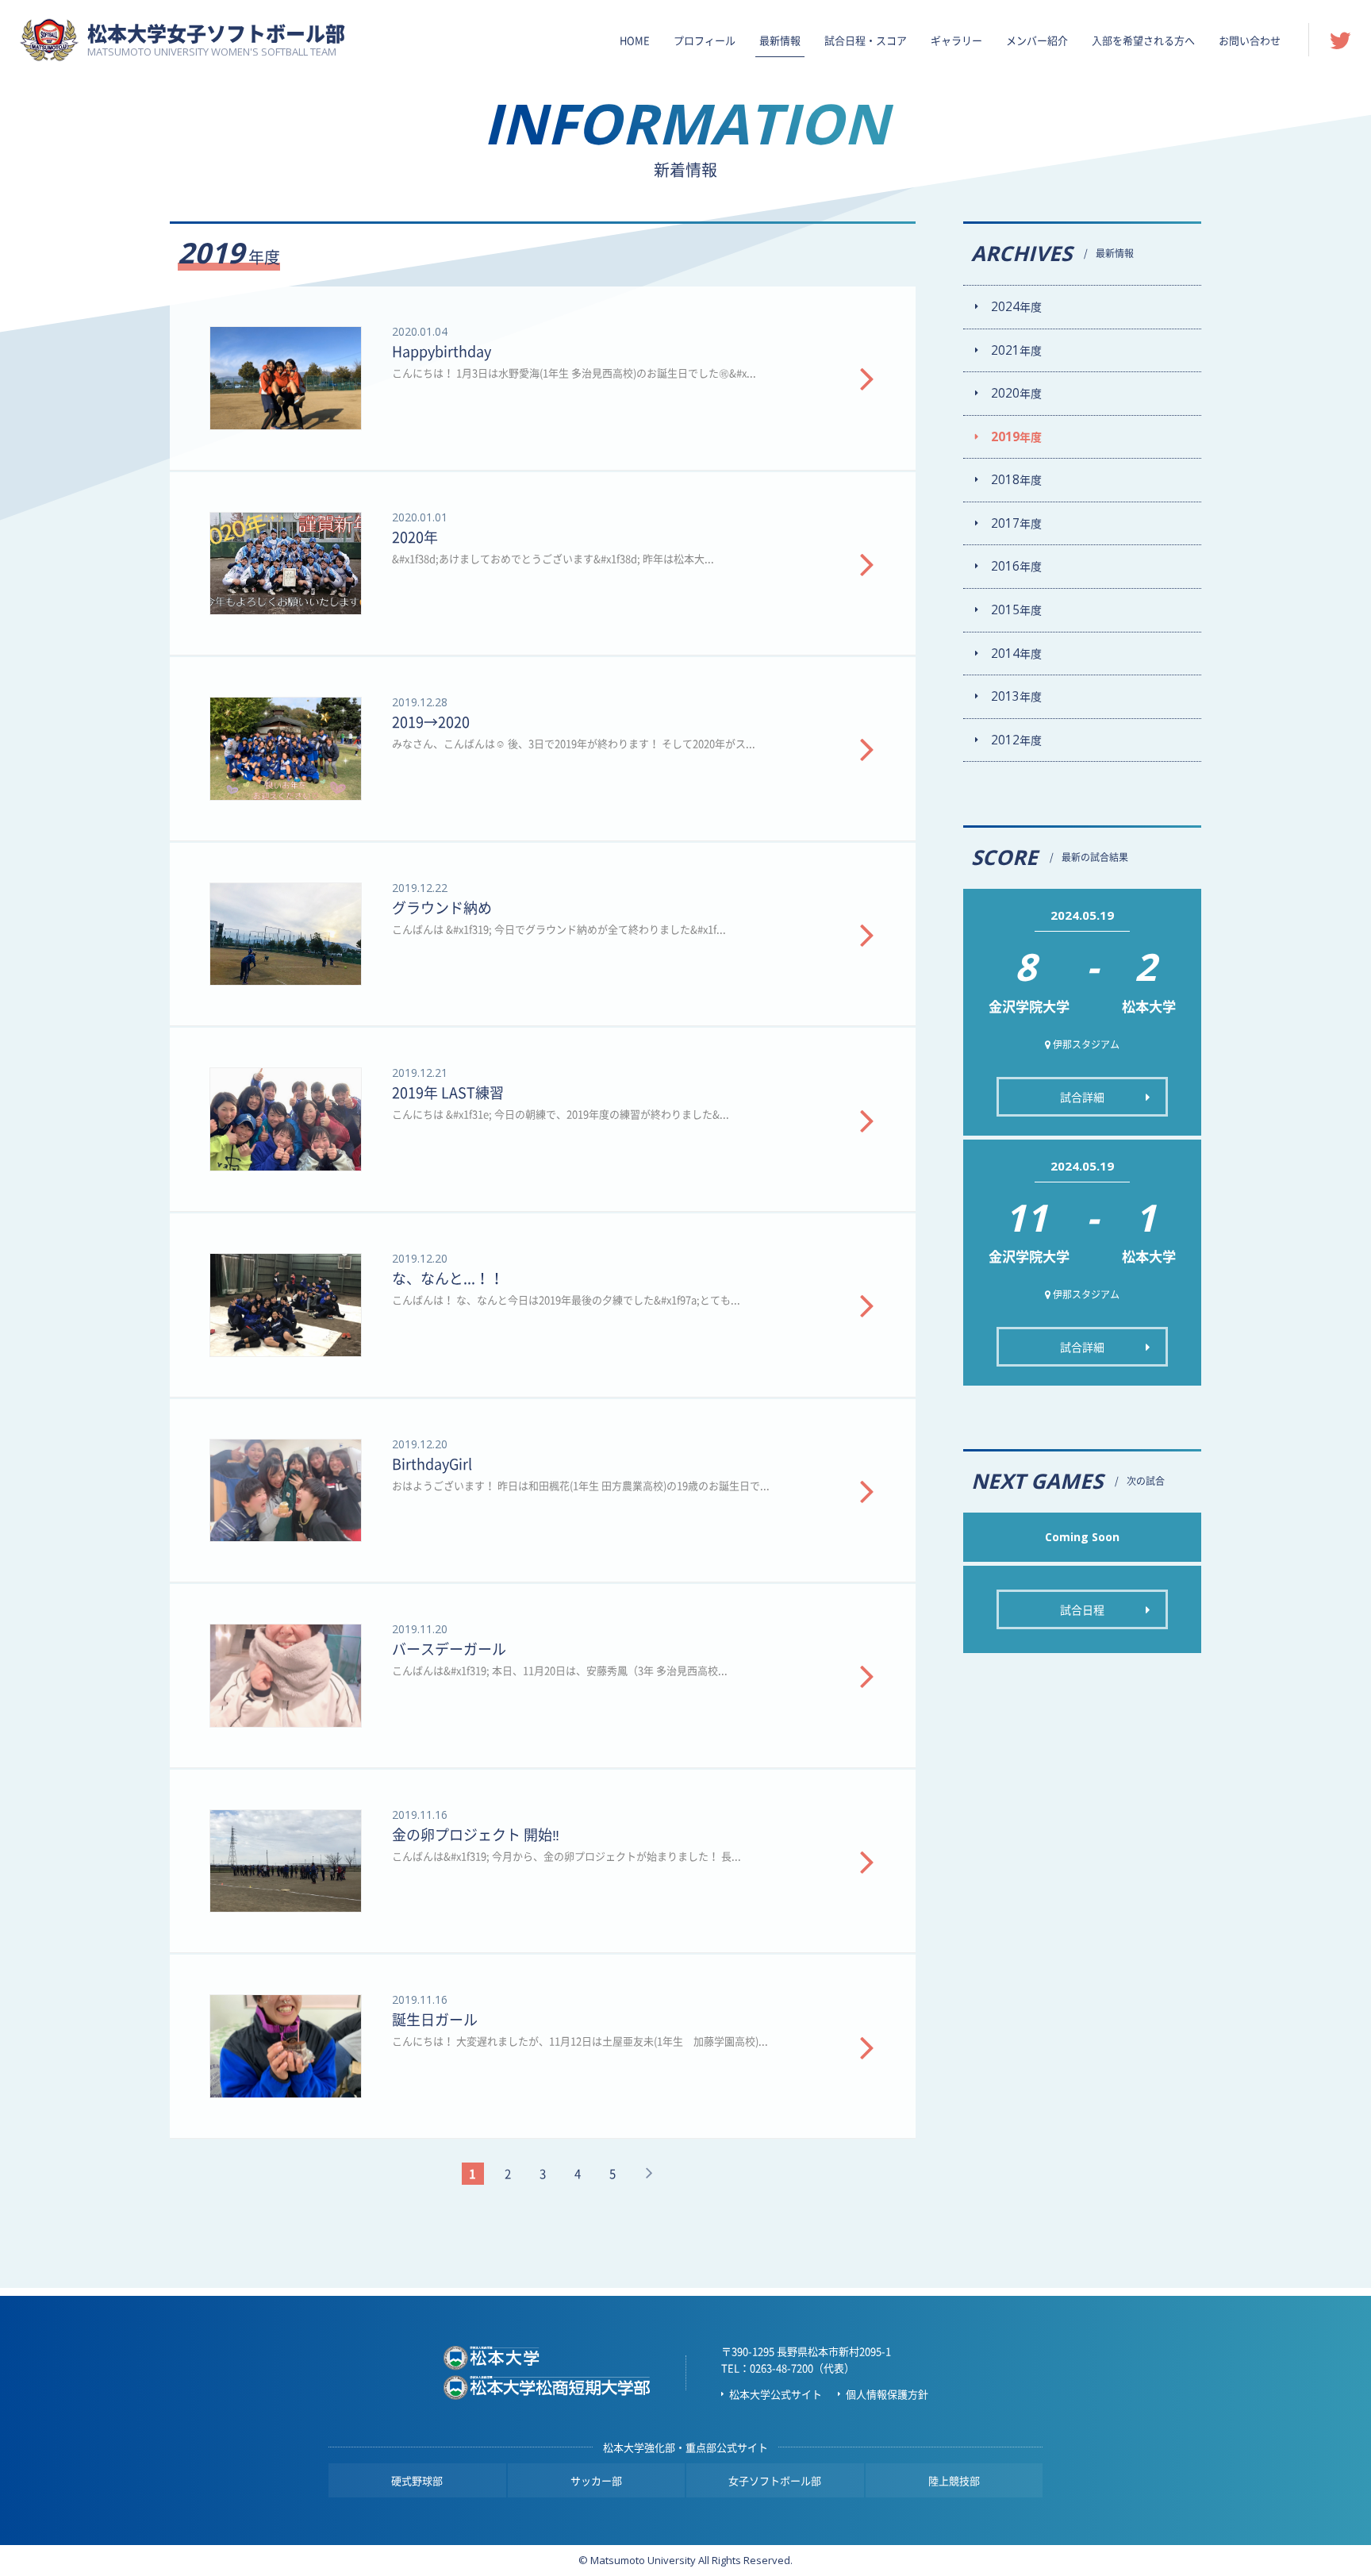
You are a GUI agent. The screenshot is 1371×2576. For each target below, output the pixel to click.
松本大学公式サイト (776, 2394)
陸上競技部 (954, 2480)
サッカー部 (596, 2480)
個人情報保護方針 (887, 2394)
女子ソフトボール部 (775, 2480)
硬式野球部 (417, 2480)
